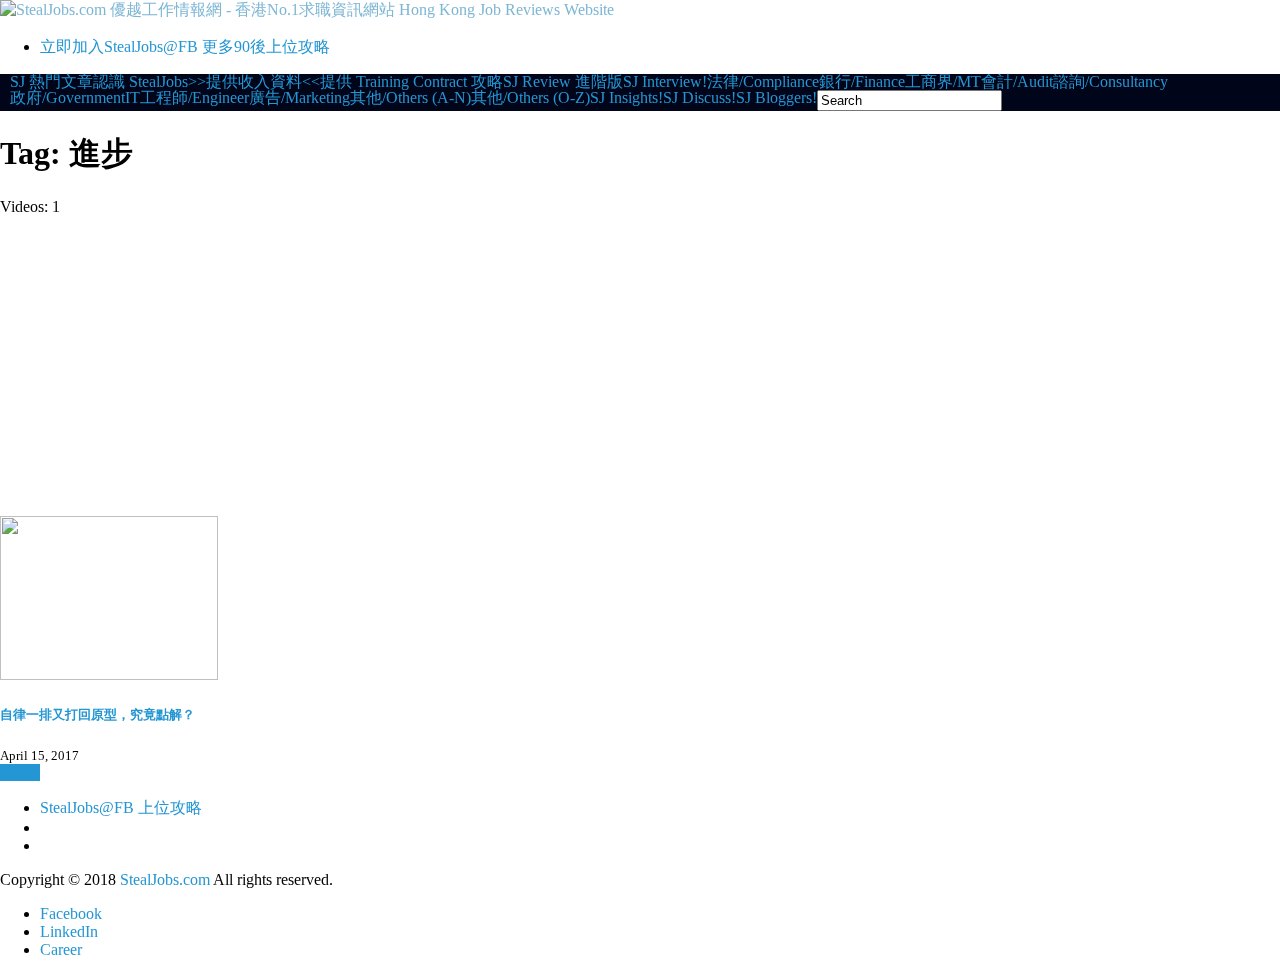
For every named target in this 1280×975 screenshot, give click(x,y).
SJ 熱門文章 (51, 82)
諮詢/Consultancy (1110, 82)
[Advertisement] (640, 366)
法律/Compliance (763, 82)
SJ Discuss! (699, 98)
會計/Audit (1017, 82)
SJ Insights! (626, 98)
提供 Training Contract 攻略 (411, 82)
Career (61, 949)
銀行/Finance (862, 82)
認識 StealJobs (140, 82)
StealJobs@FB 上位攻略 (121, 807)
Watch (20, 772)
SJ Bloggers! (776, 98)
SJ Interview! (665, 82)
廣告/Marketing (299, 98)
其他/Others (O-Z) (530, 98)
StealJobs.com (165, 879)
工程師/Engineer (194, 98)
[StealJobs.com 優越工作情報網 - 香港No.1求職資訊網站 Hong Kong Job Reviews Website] (307, 9)
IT (132, 98)
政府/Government (67, 98)
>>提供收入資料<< (254, 82)
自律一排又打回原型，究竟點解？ (97, 714)
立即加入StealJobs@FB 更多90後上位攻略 (185, 46)
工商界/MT (943, 82)
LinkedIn (69, 931)
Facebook (71, 913)
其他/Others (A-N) (410, 98)
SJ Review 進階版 (563, 82)
